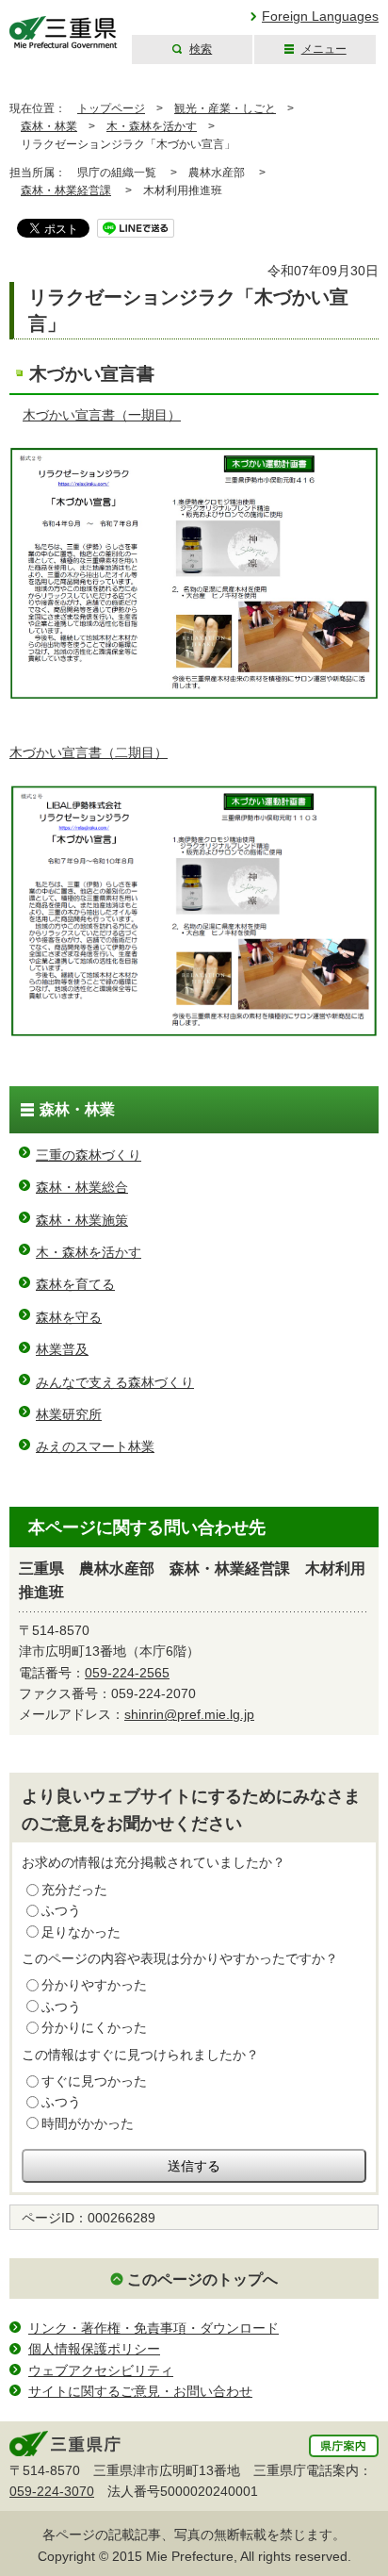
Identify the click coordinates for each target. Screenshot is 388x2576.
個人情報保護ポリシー (94, 2349)
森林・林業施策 (82, 1220)
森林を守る (69, 1317)
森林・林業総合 (82, 1187)
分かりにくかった (94, 2027)
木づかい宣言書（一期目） (102, 415)
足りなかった (81, 1932)
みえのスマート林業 (95, 1446)
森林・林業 (49, 126)
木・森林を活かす (152, 126)
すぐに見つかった (94, 2081)
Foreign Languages (320, 16)
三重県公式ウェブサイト (64, 33)
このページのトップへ (202, 2279)
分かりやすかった (94, 1985)
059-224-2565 (127, 1673)
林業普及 (62, 1349)
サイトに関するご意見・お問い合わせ (140, 2391)
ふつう (61, 1910)
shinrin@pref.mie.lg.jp (189, 1714)
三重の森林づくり (89, 1155)
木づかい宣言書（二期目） (89, 752)
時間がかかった (88, 2123)
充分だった (74, 1890)
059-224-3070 (52, 2491)
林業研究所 (69, 1414)
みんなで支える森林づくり (115, 1382)
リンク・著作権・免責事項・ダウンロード (154, 2328)
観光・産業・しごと (225, 108)
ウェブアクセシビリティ (101, 2370)
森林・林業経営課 (66, 190)
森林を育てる (75, 1284)
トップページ (111, 108)
